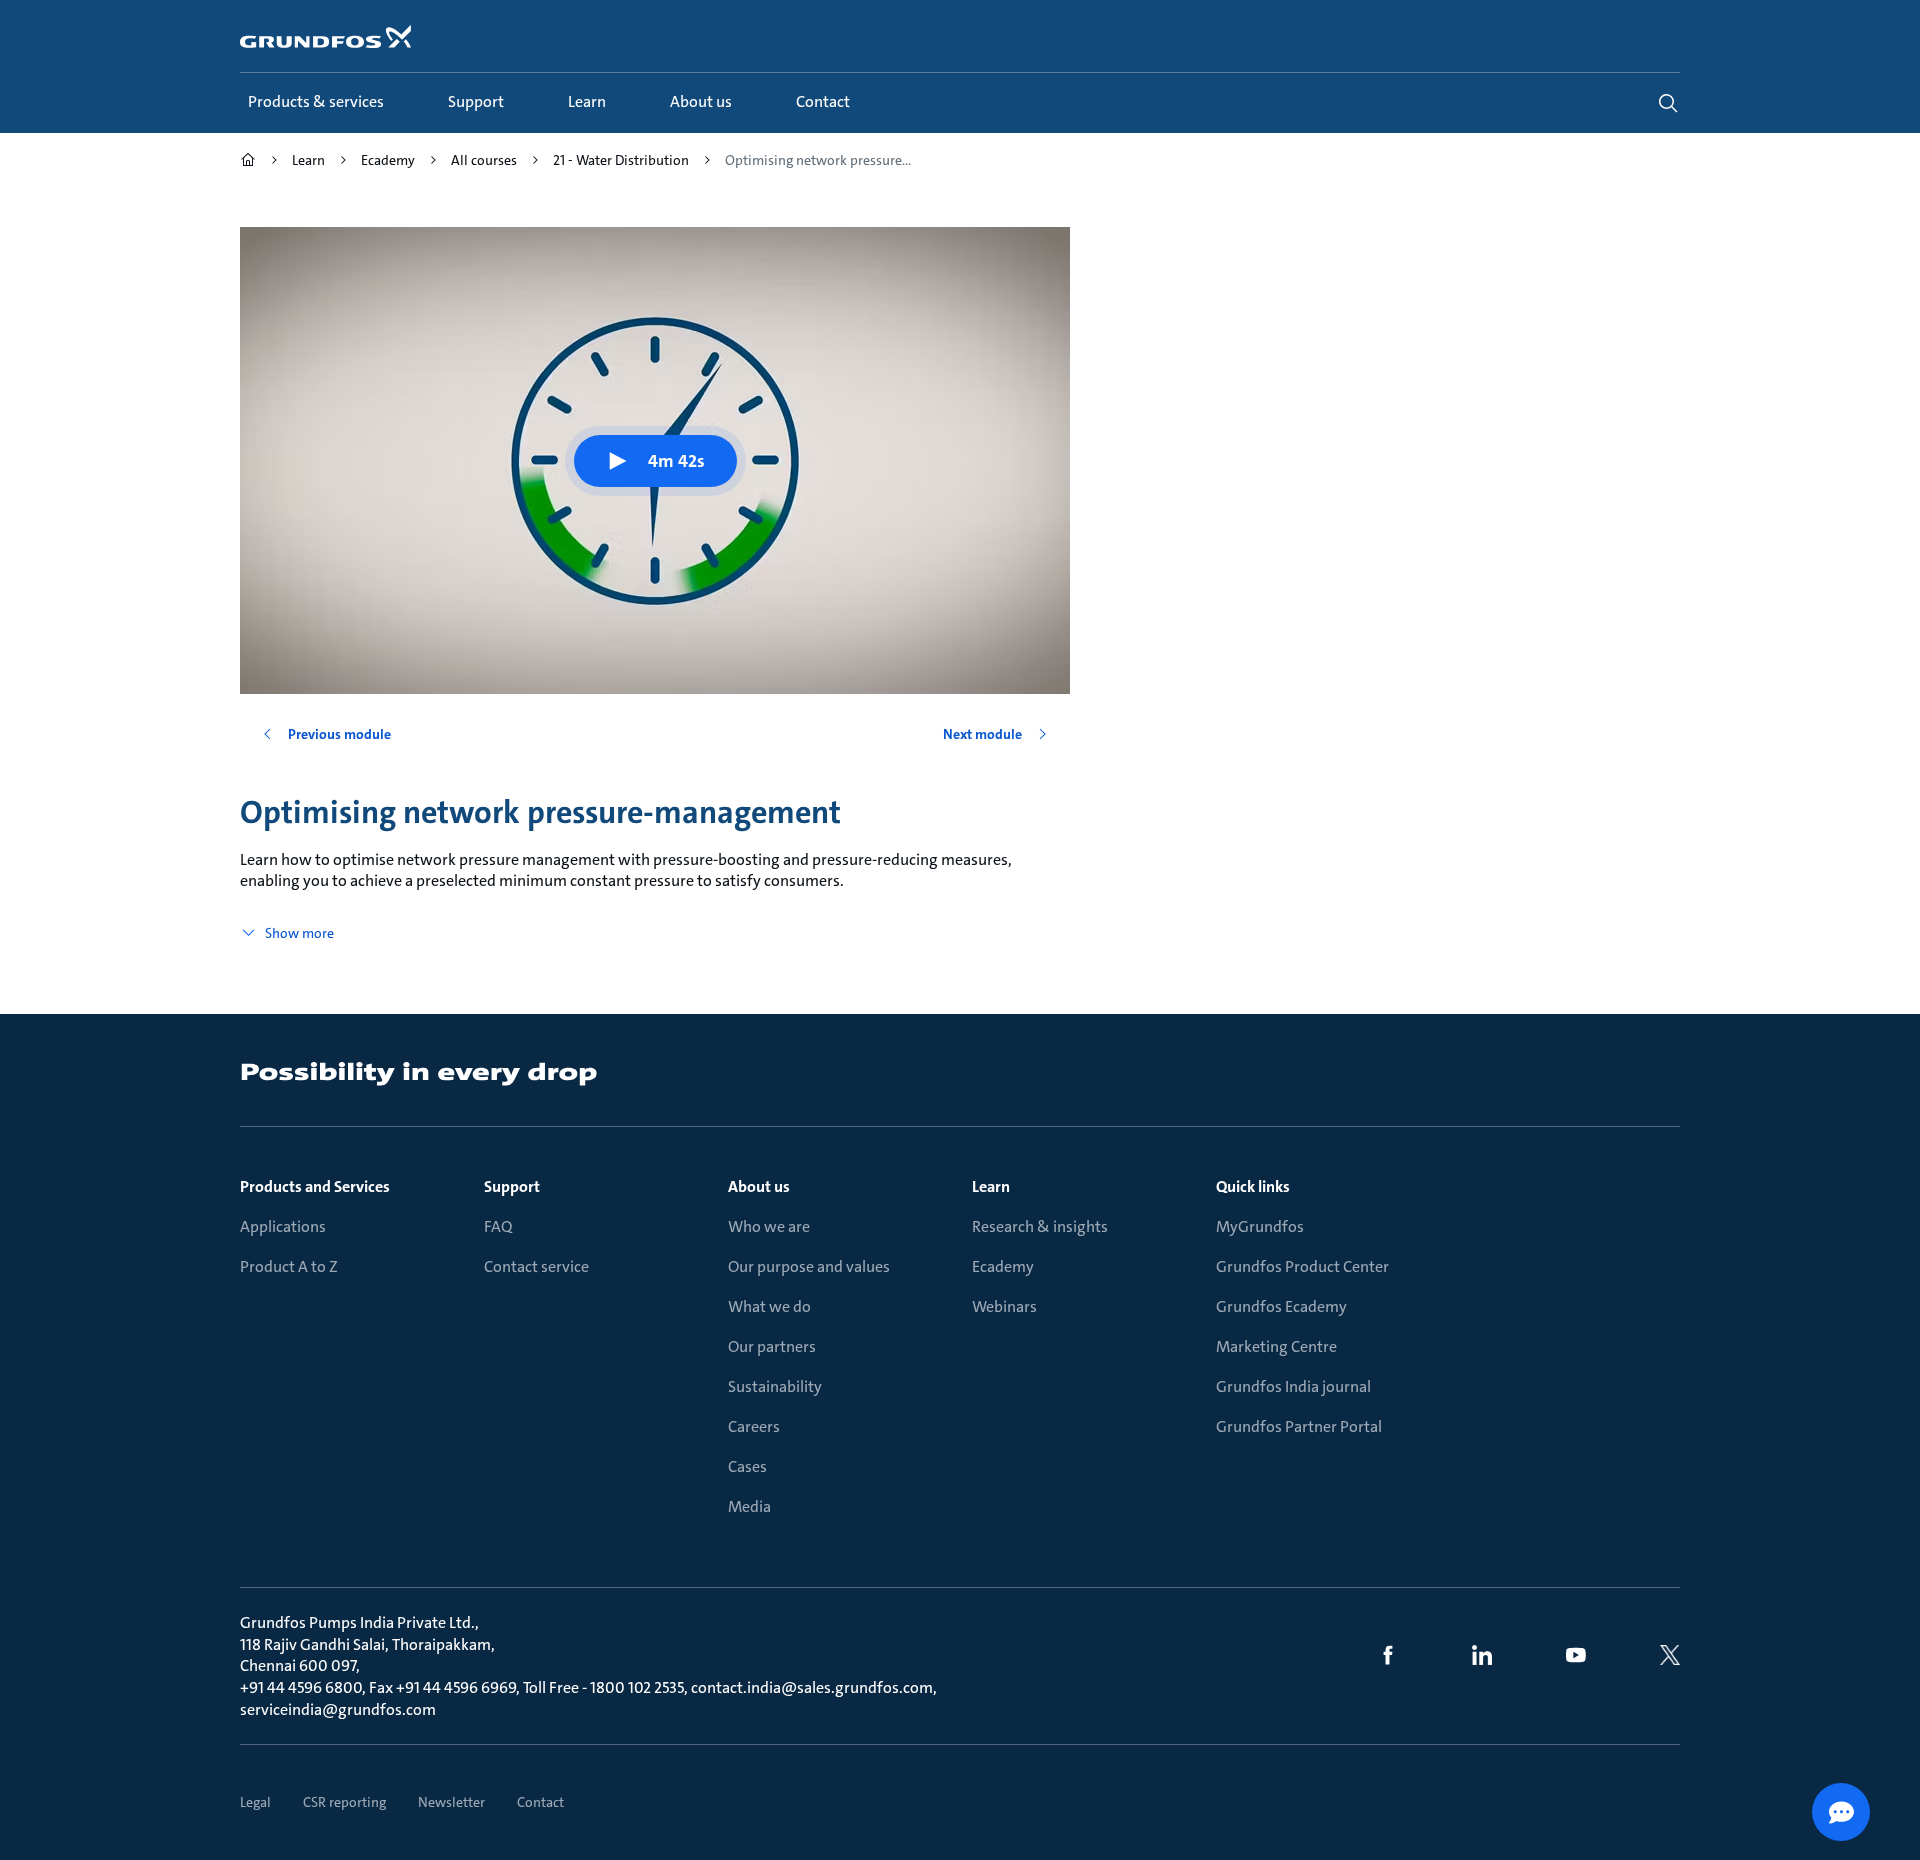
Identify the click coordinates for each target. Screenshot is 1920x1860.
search (1668, 103)
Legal (255, 1802)
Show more (299, 933)
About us (759, 1186)
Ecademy (1003, 1266)
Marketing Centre (1276, 1346)
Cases (747, 1466)
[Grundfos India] (248, 162)
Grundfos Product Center (1302, 1266)
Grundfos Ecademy (1281, 1306)
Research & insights (1040, 1226)
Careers (754, 1426)
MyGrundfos (1260, 1226)
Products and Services (315, 1186)
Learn (991, 1186)
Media (749, 1506)
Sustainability (775, 1386)
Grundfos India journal (1293, 1386)
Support (512, 1186)
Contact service (536, 1266)
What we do (769, 1306)
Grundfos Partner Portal (1299, 1426)
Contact (540, 1802)
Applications (283, 1226)
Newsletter (451, 1802)
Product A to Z (289, 1266)
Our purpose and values (809, 1266)
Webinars (1004, 1306)
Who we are (769, 1226)
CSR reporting (344, 1802)
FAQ (498, 1226)
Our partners (772, 1346)
